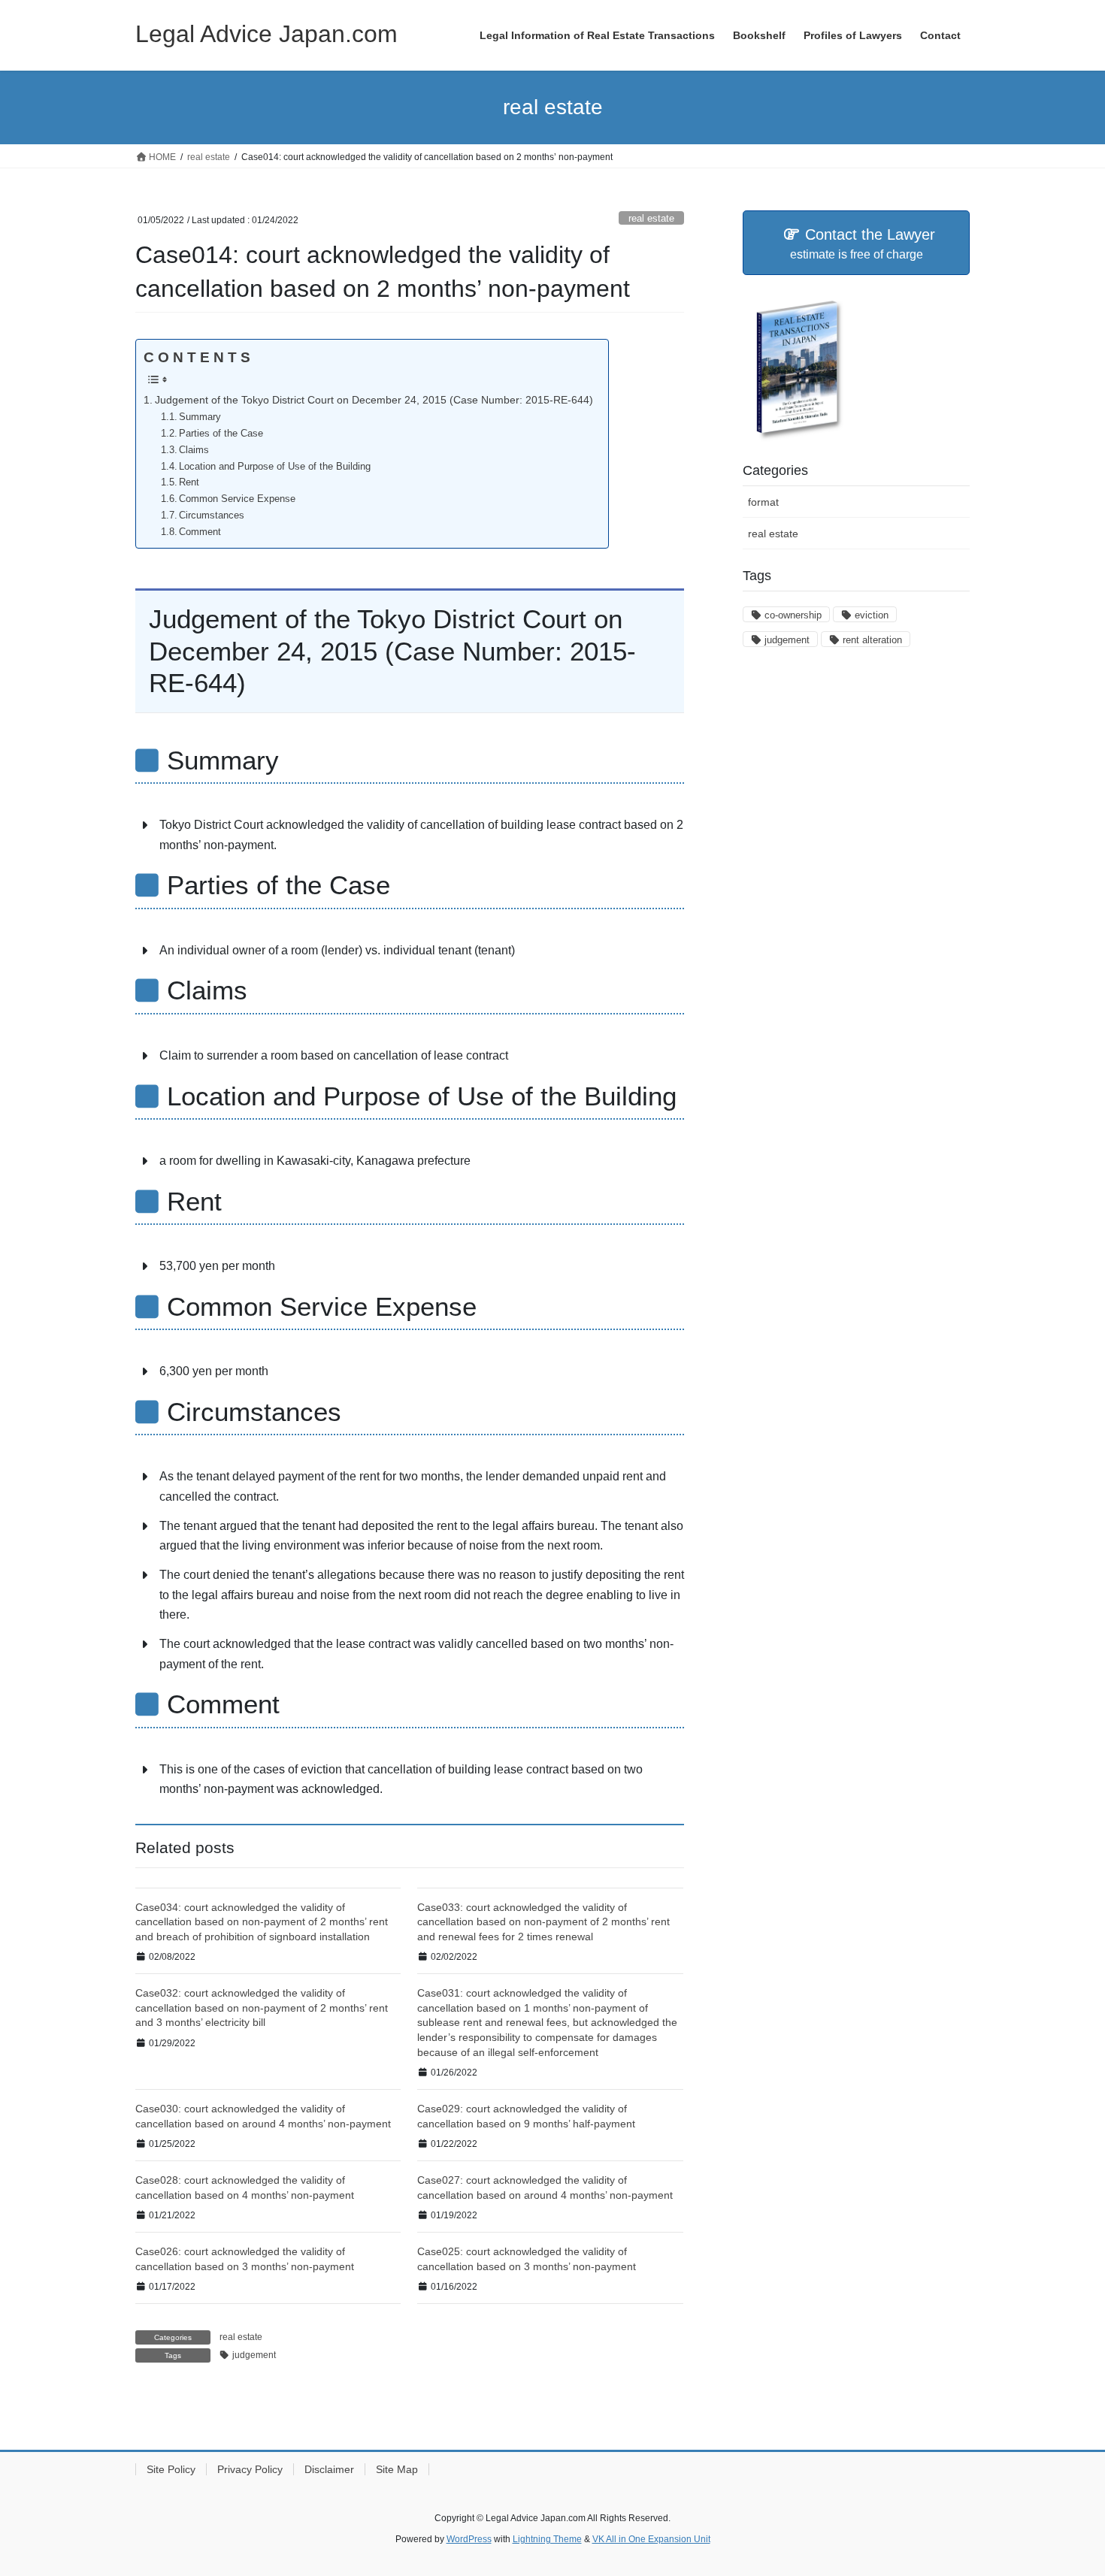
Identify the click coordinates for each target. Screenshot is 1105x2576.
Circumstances (212, 515)
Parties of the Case (221, 433)
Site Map (397, 2469)
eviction (872, 615)
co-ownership (793, 615)
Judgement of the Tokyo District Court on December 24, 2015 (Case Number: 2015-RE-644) (374, 400)
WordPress (469, 2539)
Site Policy (171, 2469)
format (763, 502)
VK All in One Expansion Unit (651, 2539)
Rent (189, 482)
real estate (651, 218)
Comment (200, 532)
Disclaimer (329, 2469)
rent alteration (872, 640)
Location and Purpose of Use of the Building (275, 466)
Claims (194, 450)
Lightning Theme (547, 2539)
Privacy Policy (250, 2469)
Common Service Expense (237, 499)
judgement (254, 2355)
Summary (200, 417)
